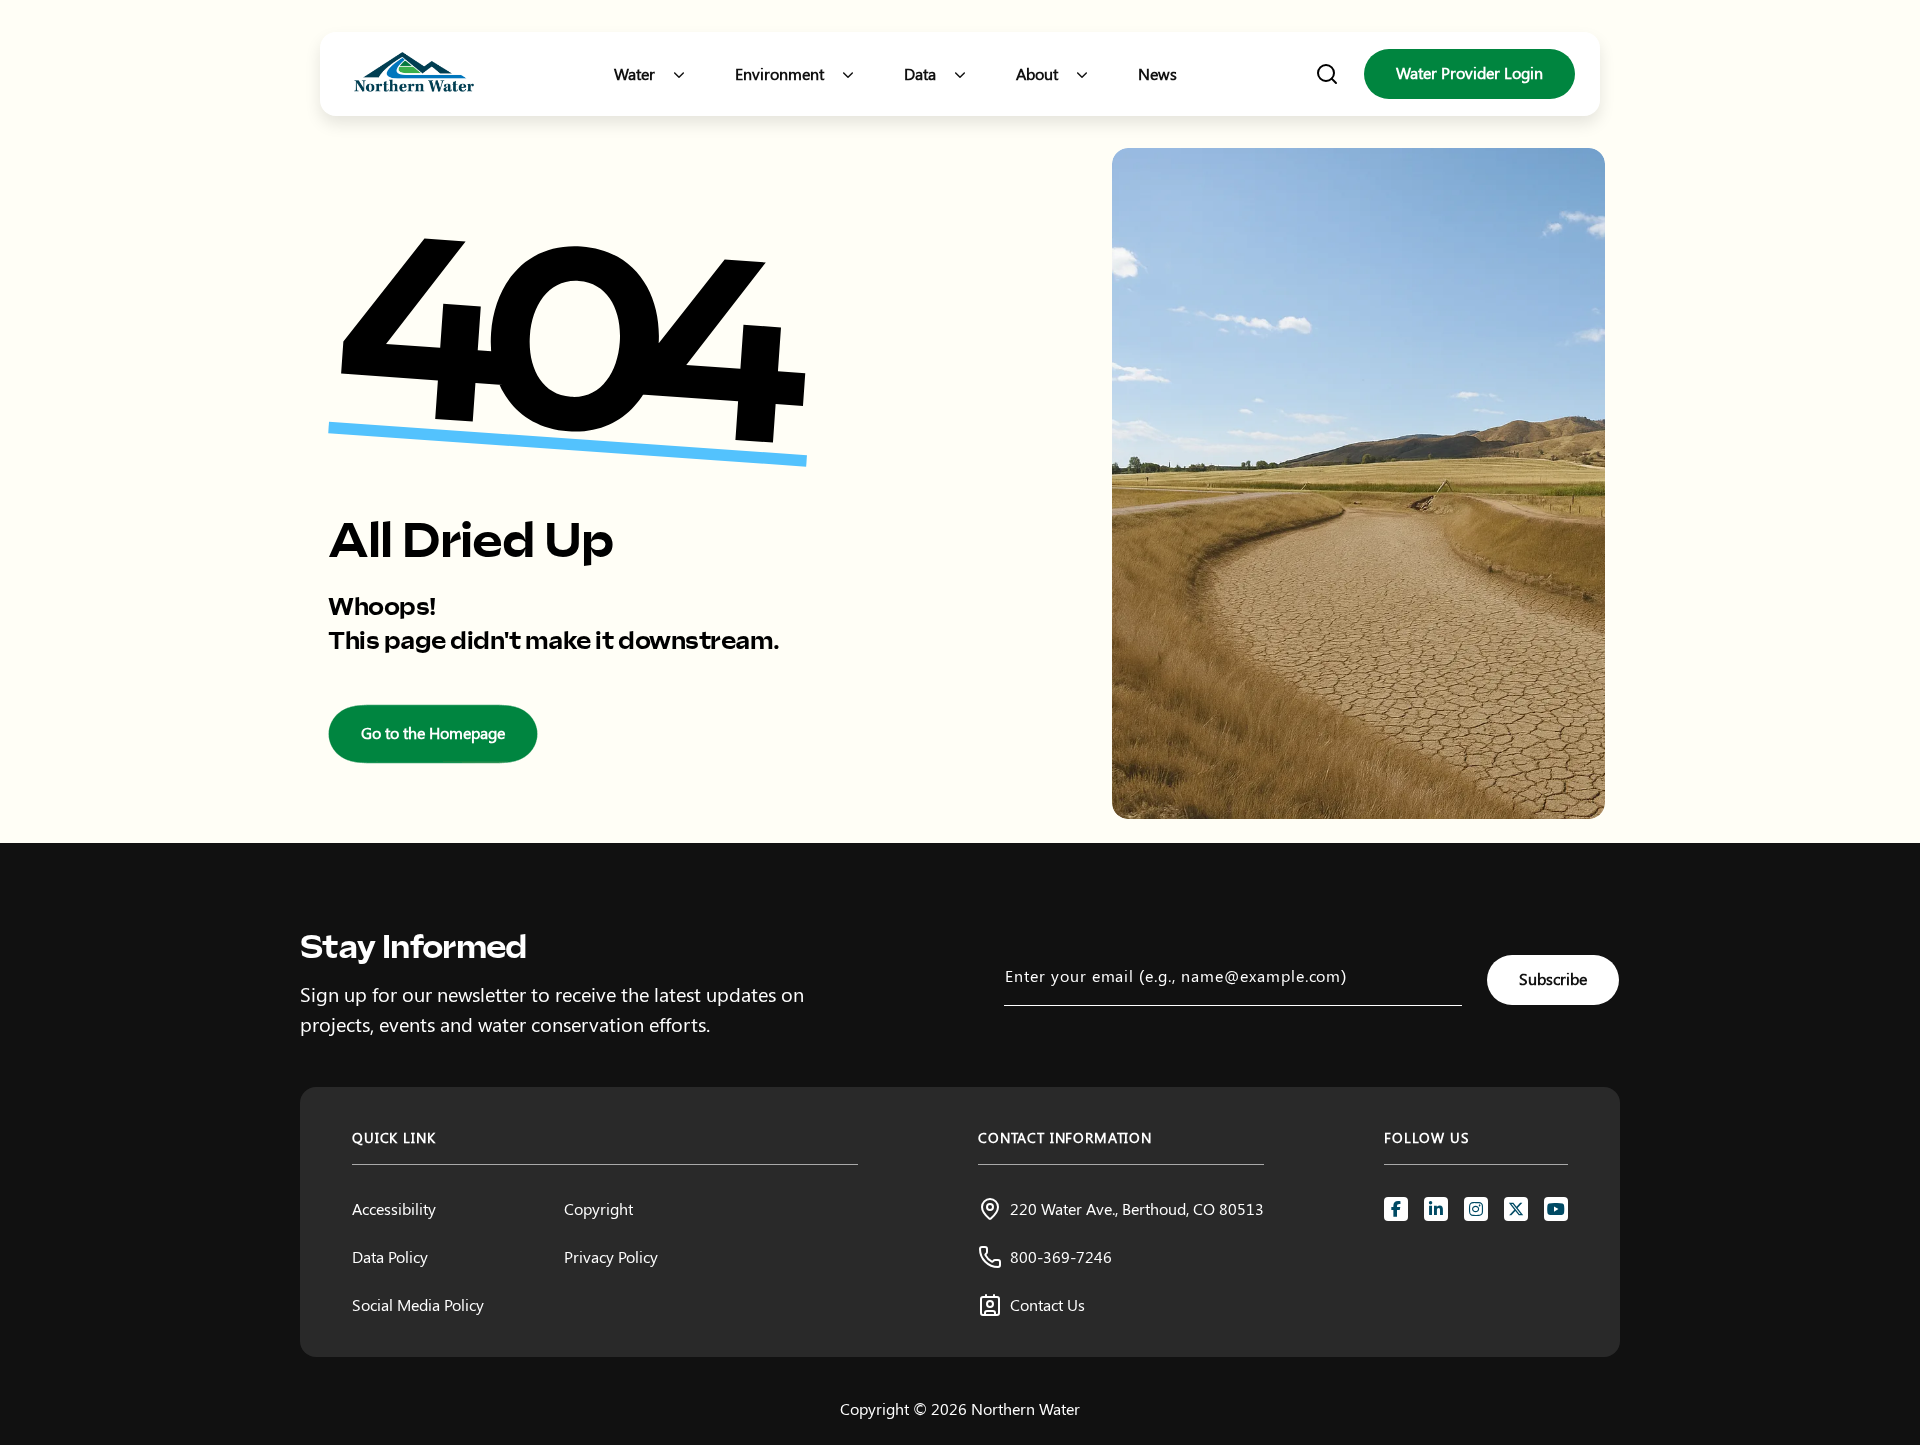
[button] (679, 74)
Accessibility (394, 1208)
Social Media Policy (418, 1304)
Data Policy (390, 1256)
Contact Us (1047, 1304)
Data (920, 73)
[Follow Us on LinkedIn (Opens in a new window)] (1436, 1209)
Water (634, 73)
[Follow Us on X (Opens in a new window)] (1516, 1209)
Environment (779, 73)
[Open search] (1327, 74)
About (1037, 73)
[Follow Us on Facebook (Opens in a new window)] (1396, 1209)
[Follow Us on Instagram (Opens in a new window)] (1476, 1209)
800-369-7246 (1061, 1256)
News (1157, 73)
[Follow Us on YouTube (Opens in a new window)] (1556, 1209)
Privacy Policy (611, 1256)
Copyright (598, 1208)
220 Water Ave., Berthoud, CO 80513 (1137, 1208)
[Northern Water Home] (414, 74)
